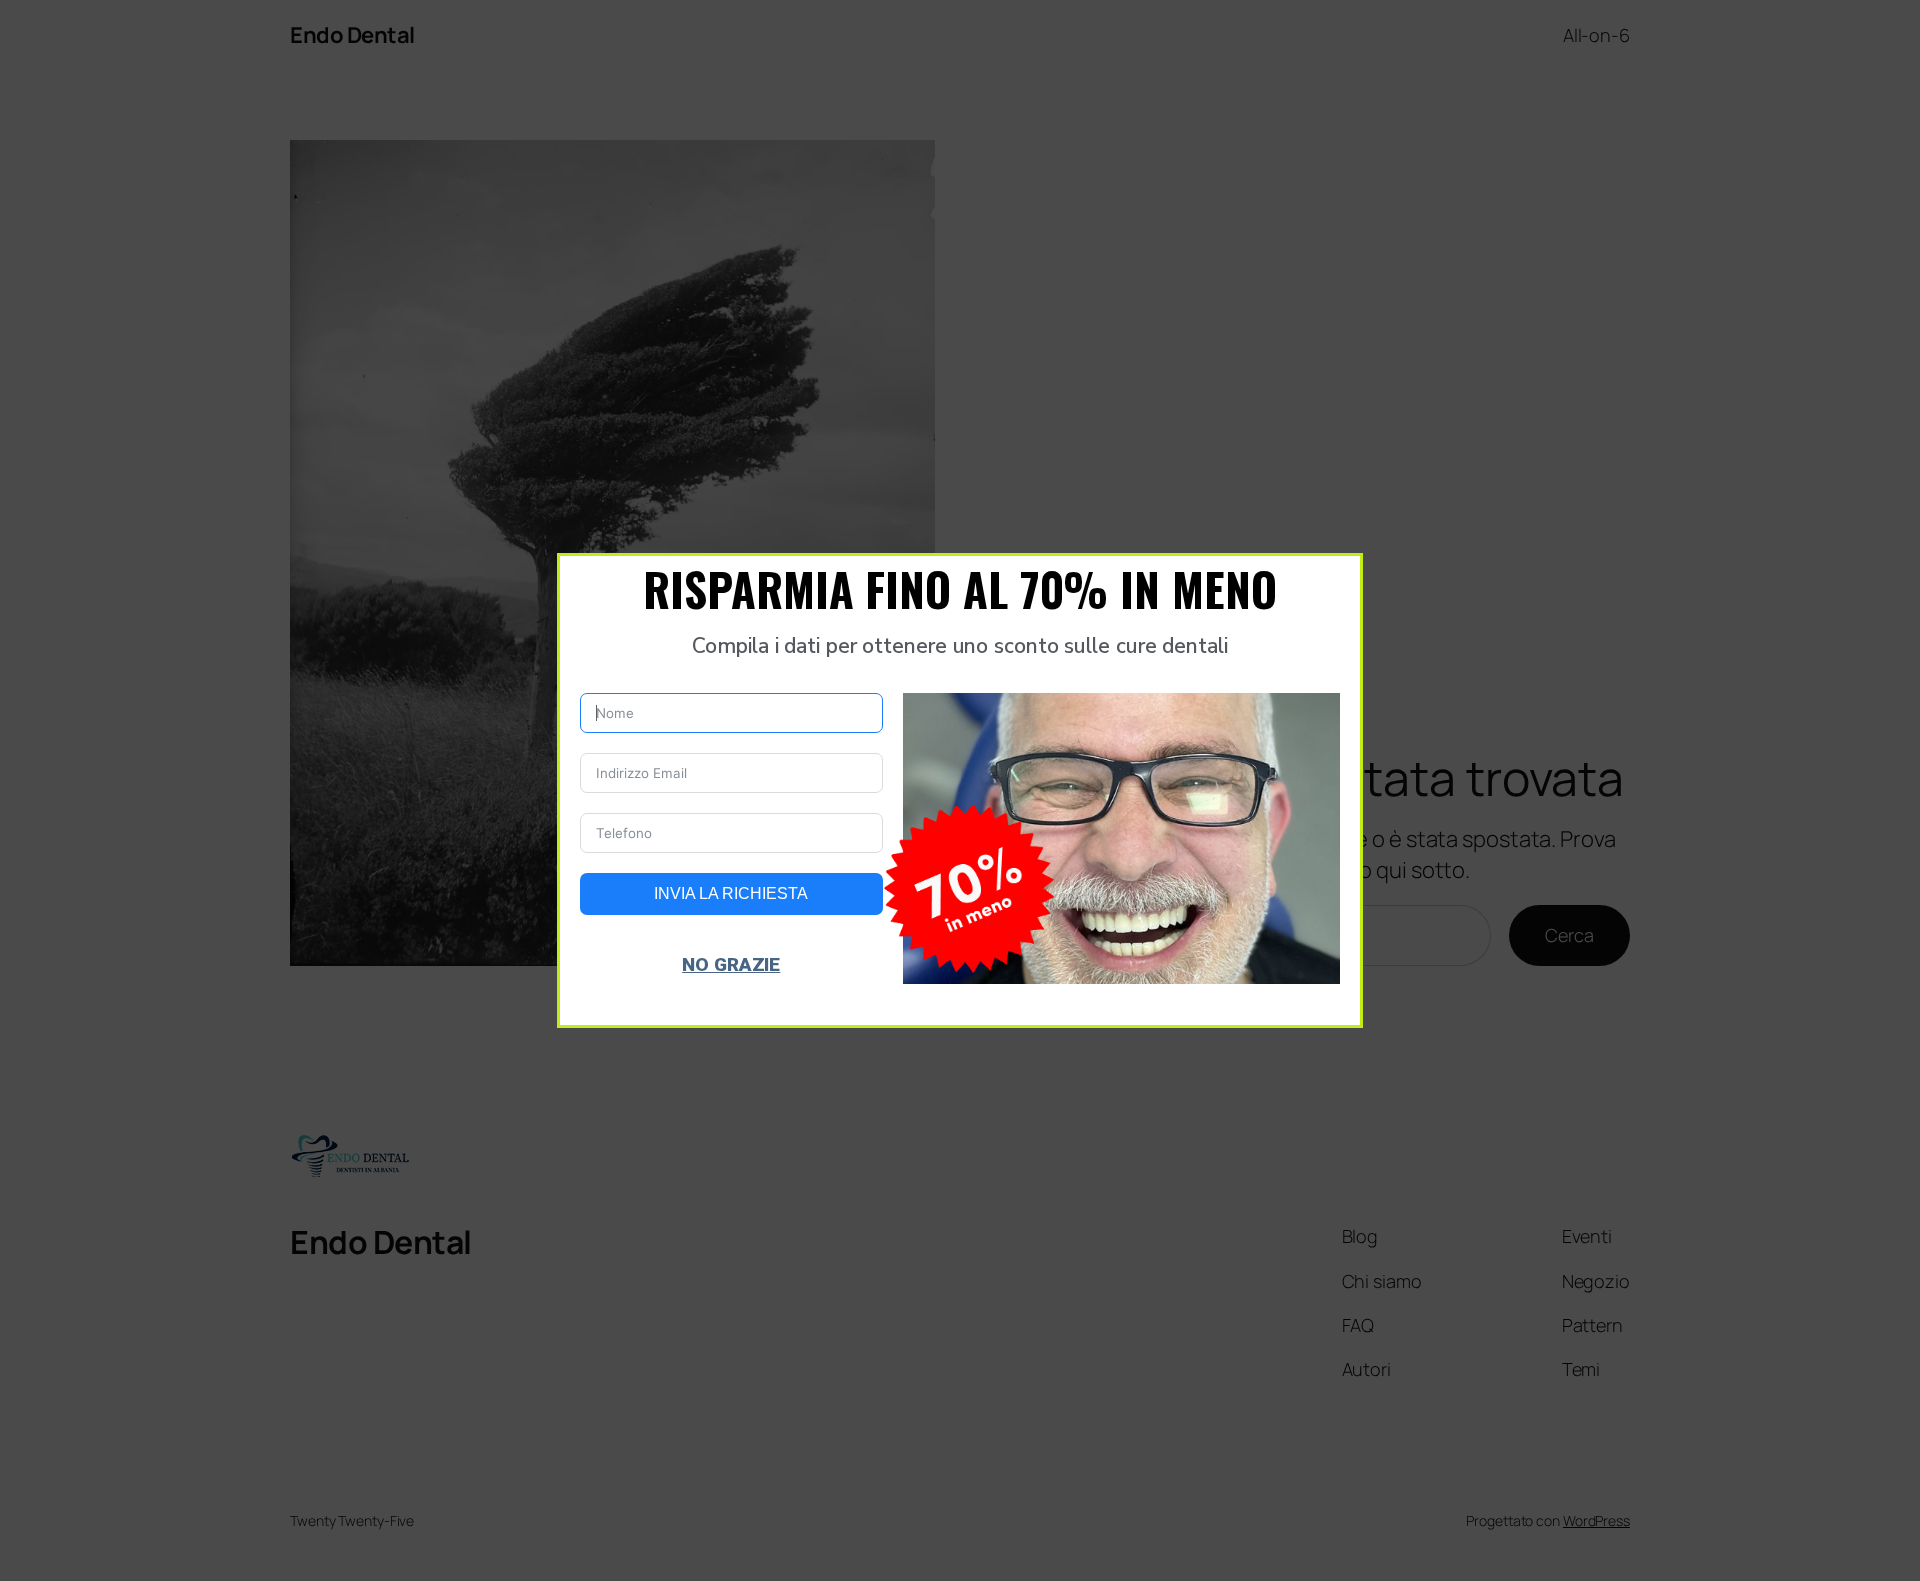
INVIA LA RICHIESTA (731, 893)
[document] (960, 790)
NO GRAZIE (731, 964)
